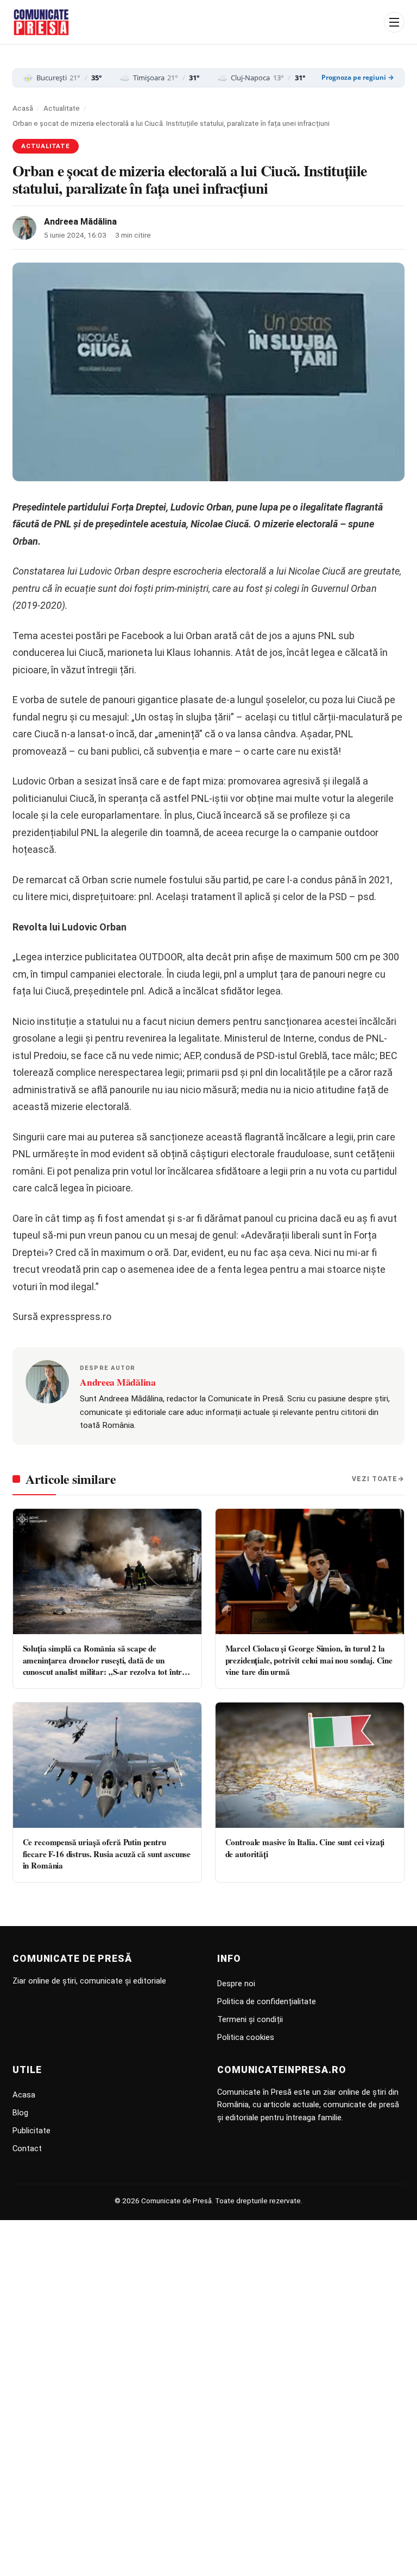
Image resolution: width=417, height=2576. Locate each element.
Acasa (24, 2095)
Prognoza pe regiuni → (358, 78)
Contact (27, 2148)
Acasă (23, 108)
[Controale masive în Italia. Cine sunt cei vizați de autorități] (310, 1765)
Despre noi (236, 1984)
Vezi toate (375, 1479)
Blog (20, 2113)
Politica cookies (246, 2037)
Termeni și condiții (250, 2019)
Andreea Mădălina (80, 222)
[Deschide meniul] (394, 22)
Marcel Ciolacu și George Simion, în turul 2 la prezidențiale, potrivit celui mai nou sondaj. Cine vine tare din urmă (309, 1660)
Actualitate (62, 108)
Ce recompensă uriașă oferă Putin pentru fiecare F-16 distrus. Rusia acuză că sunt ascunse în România (107, 1854)
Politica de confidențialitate (267, 2001)
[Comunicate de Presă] (41, 22)
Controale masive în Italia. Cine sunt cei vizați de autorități (305, 1848)
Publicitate (31, 2131)
